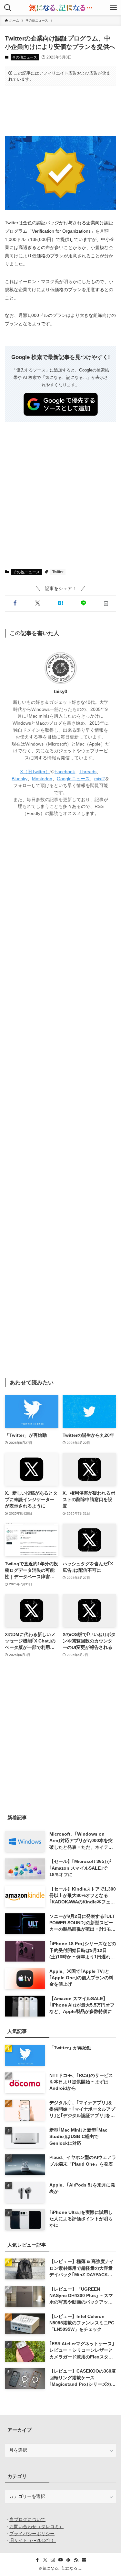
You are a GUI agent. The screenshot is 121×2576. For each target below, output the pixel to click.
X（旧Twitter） (35, 772)
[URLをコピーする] (106, 603)
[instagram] (53, 2560)
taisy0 (60, 692)
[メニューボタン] (113, 8)
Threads (88, 772)
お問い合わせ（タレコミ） (36, 2527)
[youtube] (61, 2560)
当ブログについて (27, 2520)
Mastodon (42, 779)
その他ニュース (25, 57)
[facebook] (37, 2560)
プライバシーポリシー (32, 2534)
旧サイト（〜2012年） (33, 2540)
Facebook (65, 772)
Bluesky (20, 779)
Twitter (58, 572)
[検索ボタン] (8, 8)
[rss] (76, 2560)
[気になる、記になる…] (60, 8)
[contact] (84, 2560)
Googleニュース (73, 779)
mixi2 (100, 779)
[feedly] (68, 2560)
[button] (15, 603)
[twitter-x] (45, 2560)
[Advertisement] (60, 111)
